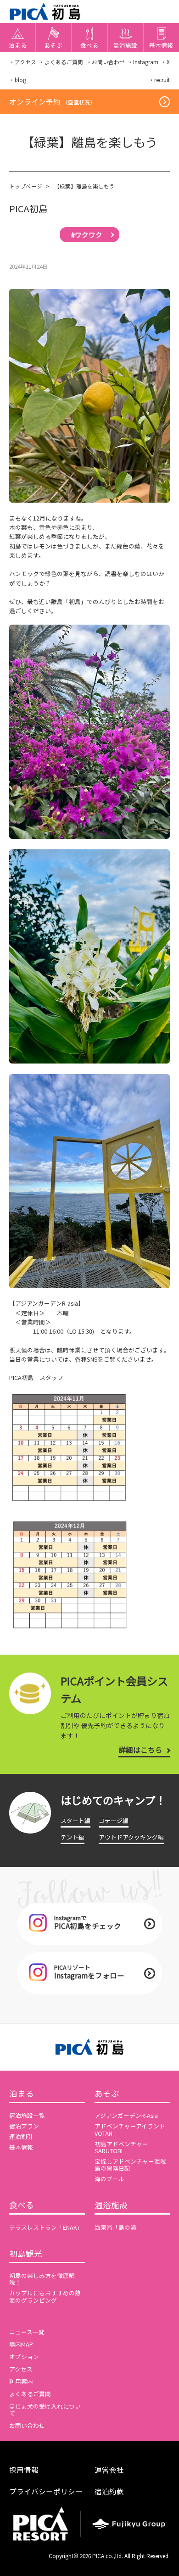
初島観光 (26, 2254)
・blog (18, 80)
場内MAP (21, 2344)
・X (165, 62)
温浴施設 (111, 2205)
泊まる (22, 2094)
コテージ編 (114, 1820)
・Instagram (143, 62)
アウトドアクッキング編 (131, 1837)
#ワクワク (87, 235)
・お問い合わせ (106, 62)
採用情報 (24, 2470)
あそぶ (107, 2094)
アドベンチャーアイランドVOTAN (130, 2129)
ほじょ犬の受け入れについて (45, 2410)
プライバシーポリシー (46, 2491)
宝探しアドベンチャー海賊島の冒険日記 (130, 2165)
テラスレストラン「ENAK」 (46, 2227)
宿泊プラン (24, 2126)
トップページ (26, 186)
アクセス (21, 2369)
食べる (22, 2205)
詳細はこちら (140, 1750)
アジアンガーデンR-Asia (126, 2115)
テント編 (73, 1837)
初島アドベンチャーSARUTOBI (121, 2147)
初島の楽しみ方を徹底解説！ (42, 2279)
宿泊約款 (109, 2491)
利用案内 (21, 2381)
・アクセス (23, 62)
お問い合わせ (27, 2425)
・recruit (159, 80)
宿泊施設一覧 (27, 2115)
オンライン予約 (52, 101)
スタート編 (76, 1820)
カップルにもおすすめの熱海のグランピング (45, 2296)
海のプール (109, 2179)
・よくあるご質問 (61, 62)
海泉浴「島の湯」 (118, 2227)
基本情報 (21, 2147)
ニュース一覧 (27, 2332)
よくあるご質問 (30, 2394)
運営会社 (109, 2470)
